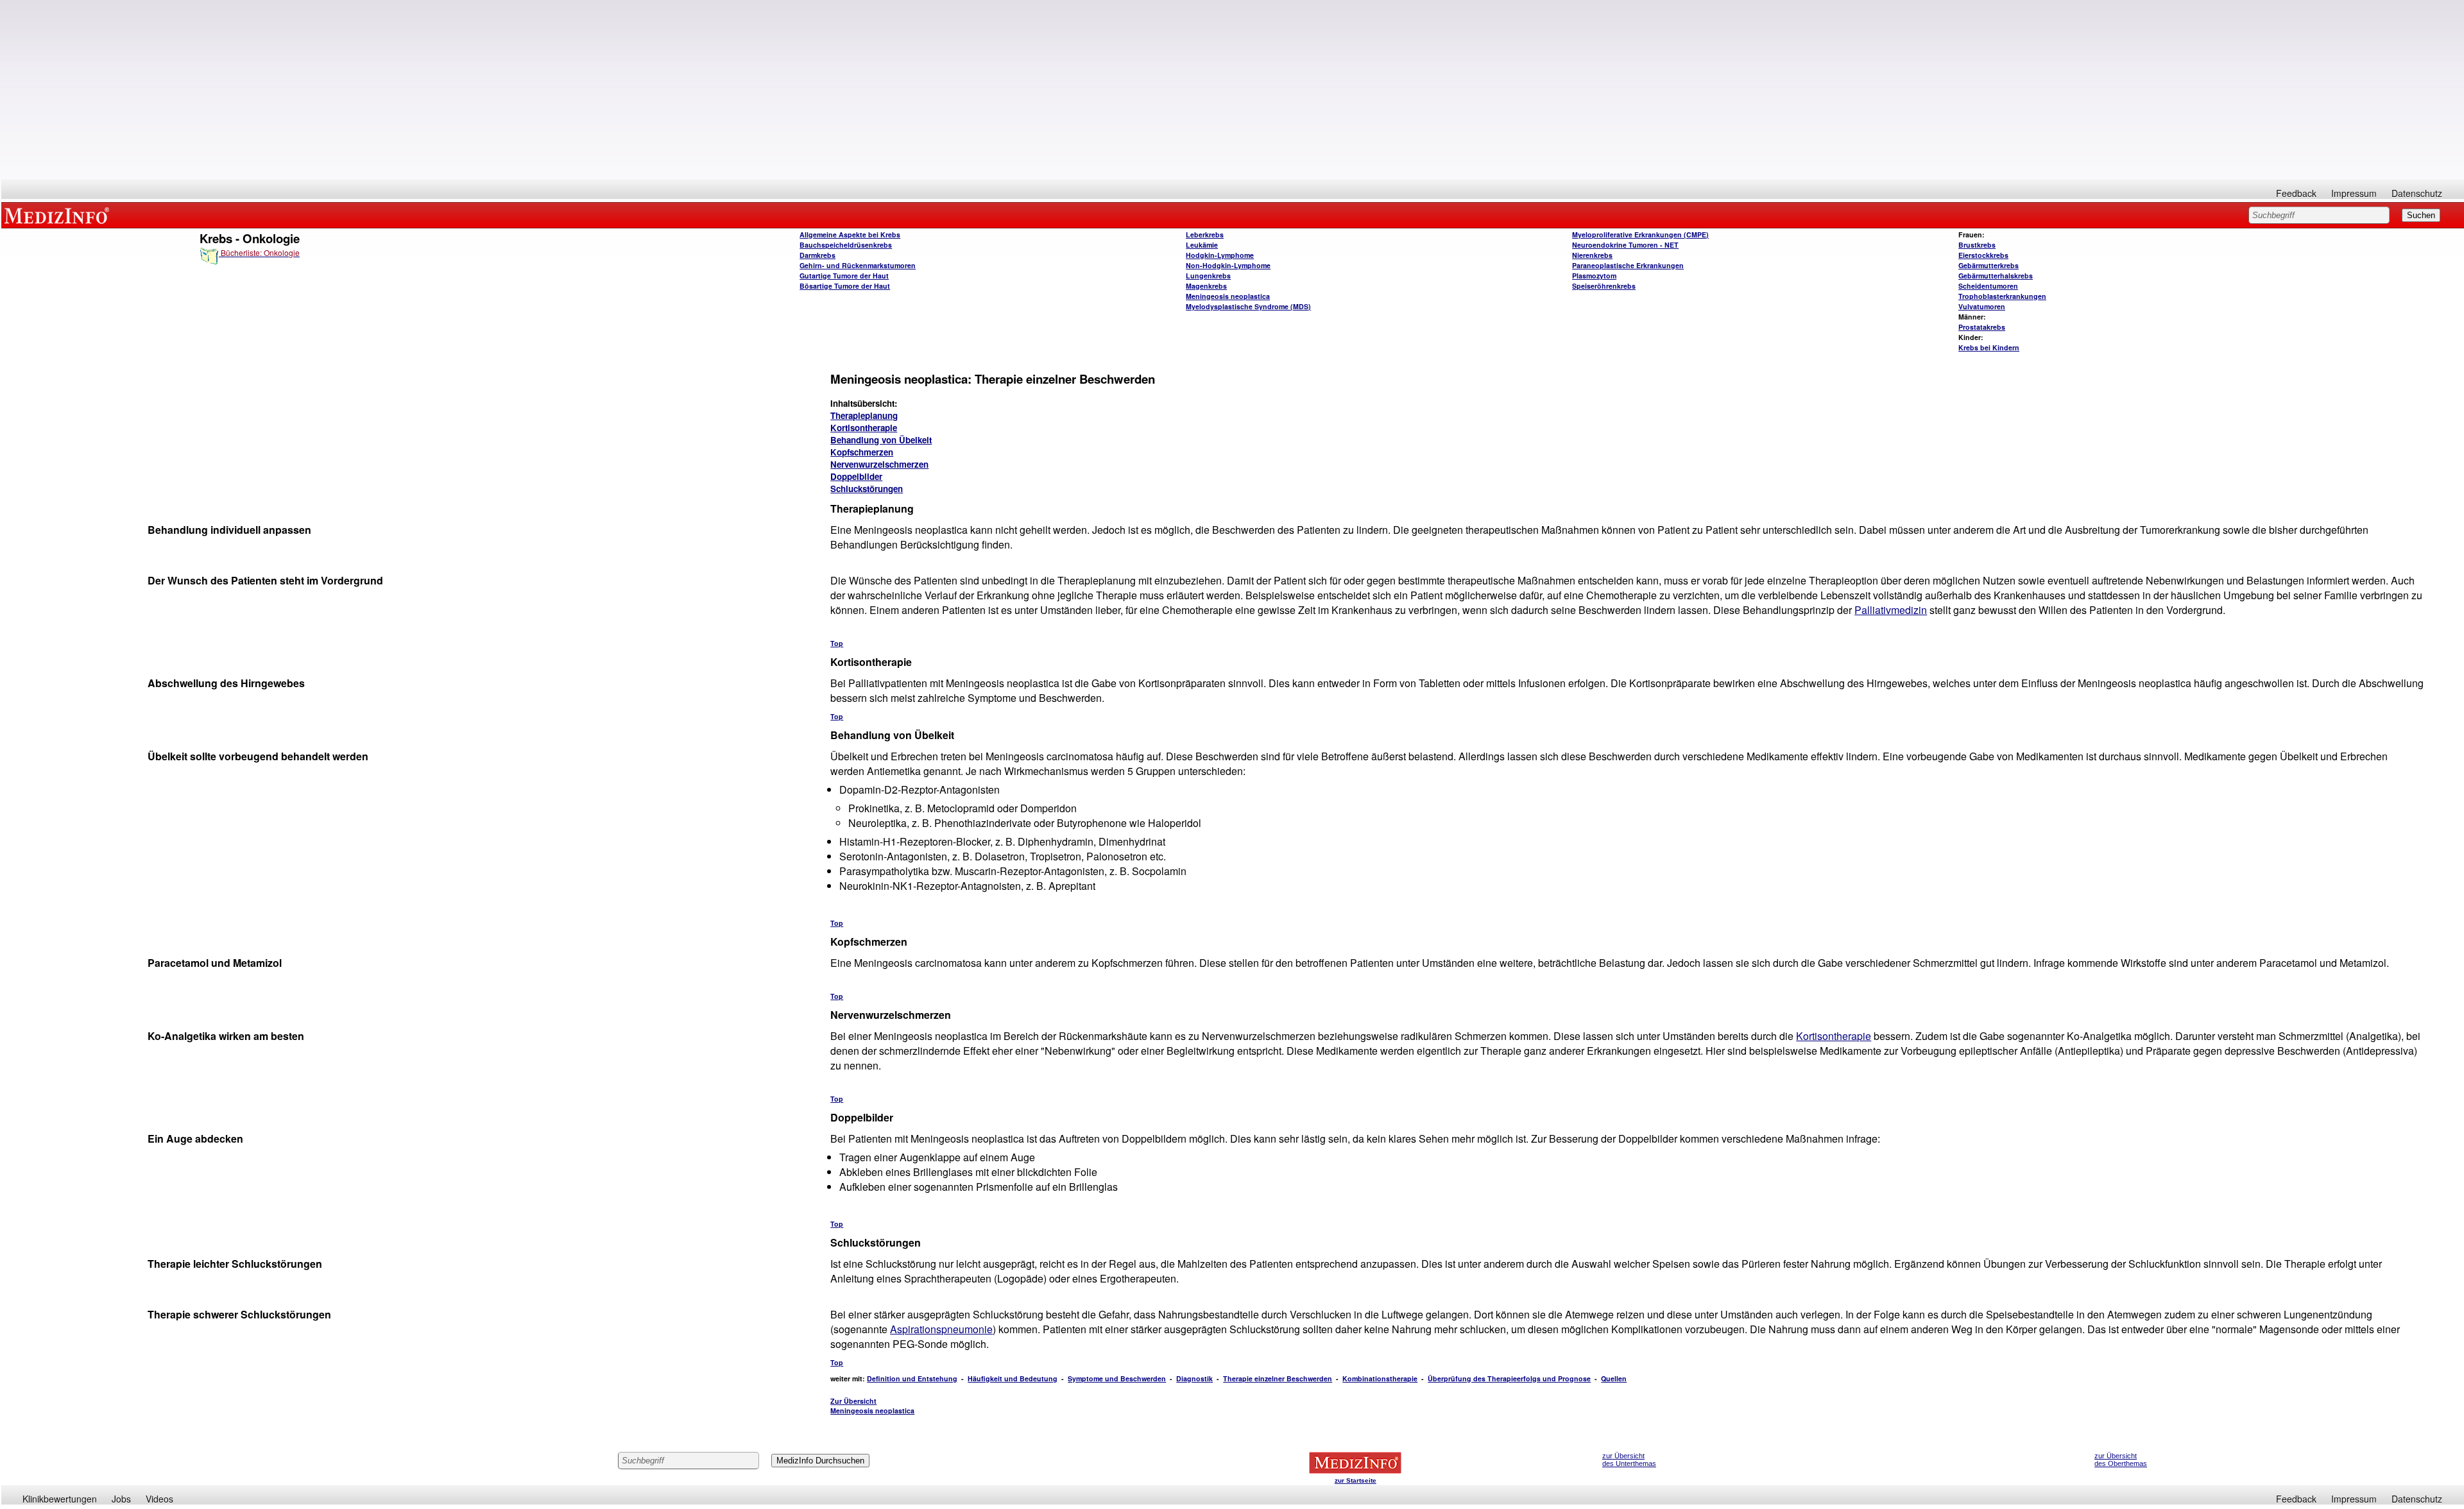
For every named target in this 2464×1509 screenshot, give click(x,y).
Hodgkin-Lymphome (1220, 255)
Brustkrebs (1977, 245)
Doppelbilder (856, 476)
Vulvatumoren (1982, 306)
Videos (159, 1499)
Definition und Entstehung (912, 1378)
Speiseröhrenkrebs (1604, 286)
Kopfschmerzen (862, 452)
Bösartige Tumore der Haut (845, 286)
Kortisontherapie (864, 428)
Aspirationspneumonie (941, 1329)
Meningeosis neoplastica (1228, 296)
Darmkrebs (817, 255)
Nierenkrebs (1592, 255)
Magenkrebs (1206, 286)
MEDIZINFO (59, 215)
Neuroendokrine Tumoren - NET (1625, 245)
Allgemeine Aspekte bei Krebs (850, 234)
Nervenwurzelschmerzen (879, 464)
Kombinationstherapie (1380, 1378)
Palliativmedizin (1891, 610)
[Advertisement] (1233, 90)
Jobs (121, 1499)
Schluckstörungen (867, 489)
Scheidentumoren (1988, 286)
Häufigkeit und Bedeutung (1013, 1378)
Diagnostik (1194, 1378)
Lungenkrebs (1208, 276)
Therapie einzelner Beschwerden (1278, 1378)
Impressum (2354, 193)
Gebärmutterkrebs (1989, 265)
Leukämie (1202, 245)
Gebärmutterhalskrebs (1996, 276)
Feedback (2296, 193)
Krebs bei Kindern (1989, 347)
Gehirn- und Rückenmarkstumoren (858, 265)
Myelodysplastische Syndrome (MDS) (1248, 306)
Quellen (1614, 1378)
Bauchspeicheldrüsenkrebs (846, 245)
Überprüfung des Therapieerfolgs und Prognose (1509, 1378)
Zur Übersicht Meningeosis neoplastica (872, 1406)
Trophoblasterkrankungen (2002, 296)
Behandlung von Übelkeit (881, 440)
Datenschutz (2417, 193)
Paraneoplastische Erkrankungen (1628, 265)
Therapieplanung (864, 415)
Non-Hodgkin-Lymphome (1228, 265)
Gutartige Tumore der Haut (844, 276)
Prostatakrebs (1982, 327)
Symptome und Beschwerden (1117, 1378)
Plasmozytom (1594, 276)
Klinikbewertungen (60, 1499)
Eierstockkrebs (1983, 255)
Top (837, 643)
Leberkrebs (1205, 234)
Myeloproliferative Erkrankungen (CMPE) (1640, 234)
